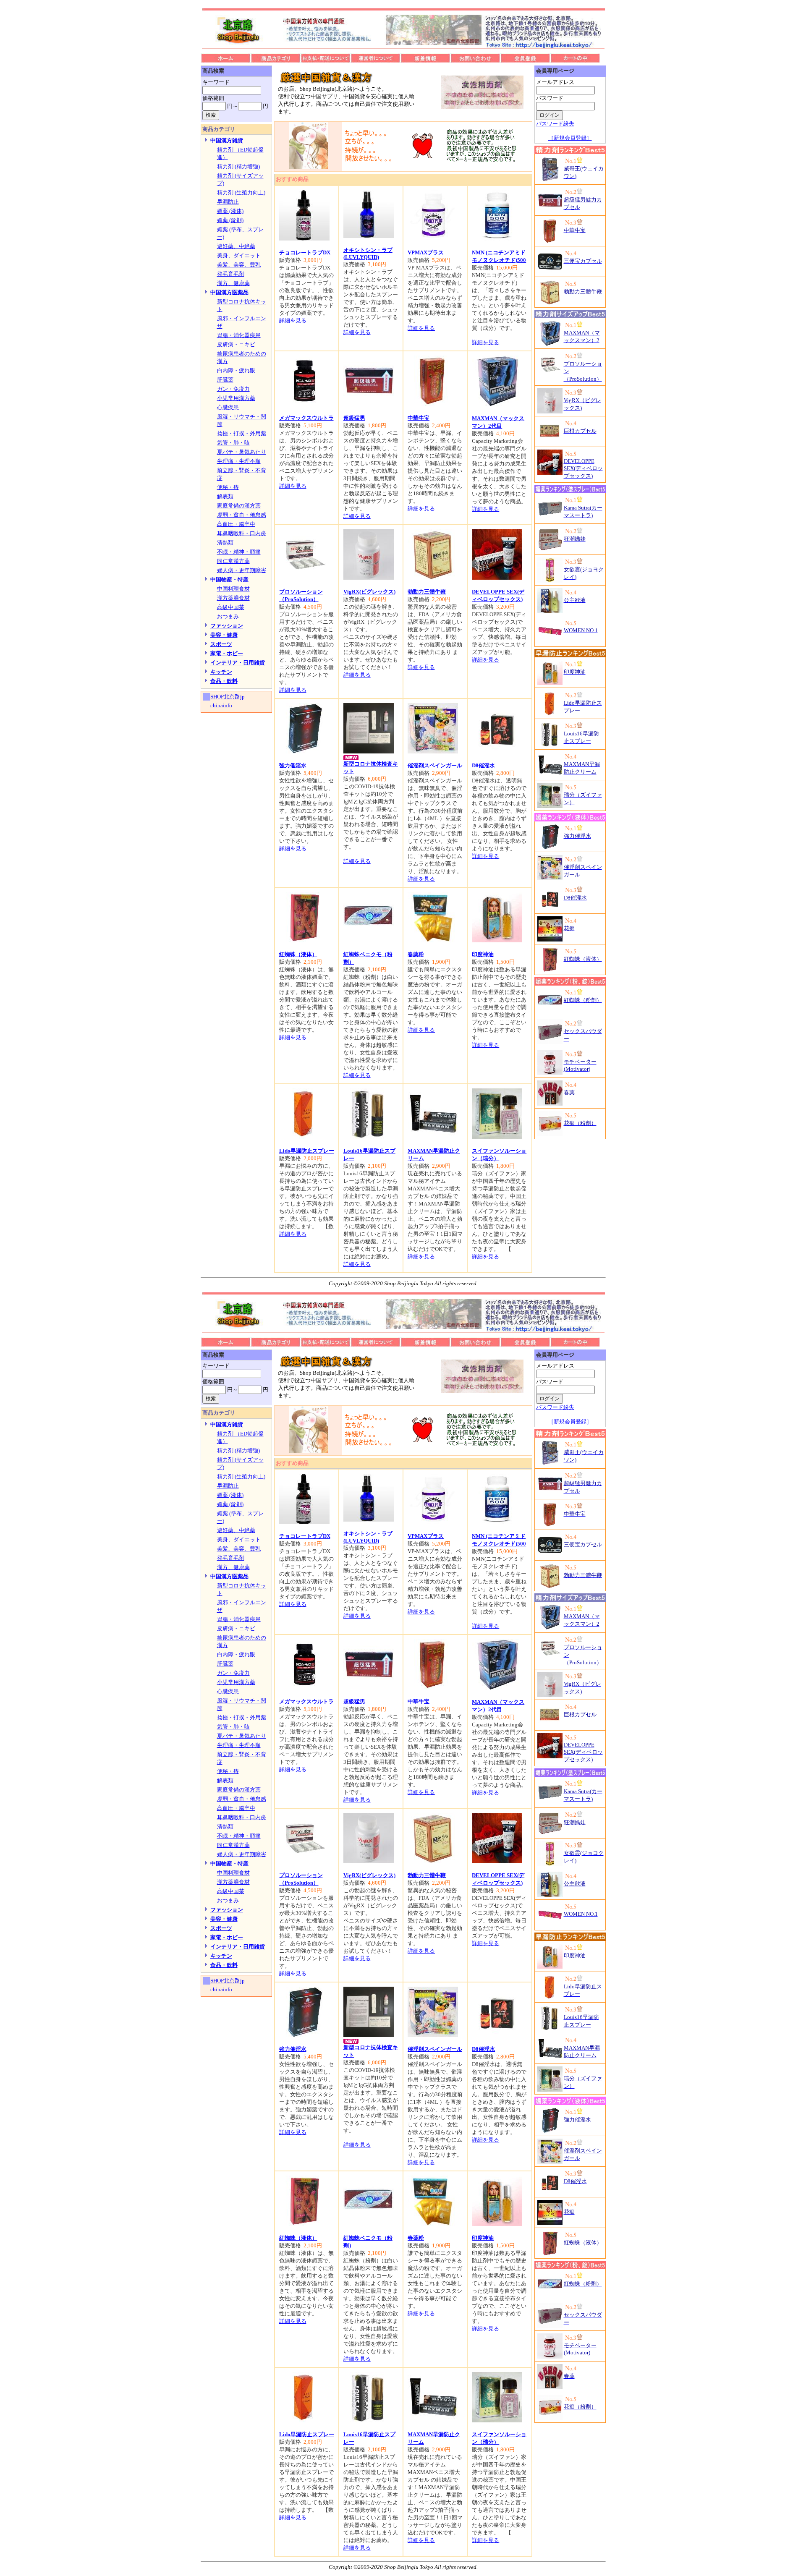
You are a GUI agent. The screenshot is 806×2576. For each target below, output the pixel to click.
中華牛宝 (419, 418)
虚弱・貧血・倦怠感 (242, 515)
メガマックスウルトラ (306, 418)
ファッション (227, 626)
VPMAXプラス (426, 252)
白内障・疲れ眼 (236, 370)
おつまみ (228, 616)
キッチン (221, 672)
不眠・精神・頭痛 (239, 552)
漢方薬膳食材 (233, 598)
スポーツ (221, 644)
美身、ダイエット (239, 255)
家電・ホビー (227, 653)
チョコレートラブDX (305, 252)
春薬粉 (416, 954)
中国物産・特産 (229, 579)
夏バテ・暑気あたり (242, 452)
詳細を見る (293, 320)
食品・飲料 (224, 681)
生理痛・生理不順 (239, 461)
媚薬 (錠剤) (230, 220)
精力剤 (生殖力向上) (241, 192)
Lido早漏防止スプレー (307, 1151)
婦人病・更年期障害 (242, 570)
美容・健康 (224, 635)
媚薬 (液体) (230, 211)
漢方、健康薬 (233, 283)
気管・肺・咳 (233, 443)
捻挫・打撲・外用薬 (242, 433)
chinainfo (221, 705)
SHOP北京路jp (228, 697)
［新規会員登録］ (570, 138)
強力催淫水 (293, 765)
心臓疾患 (228, 407)
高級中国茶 (231, 607)
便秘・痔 (228, 487)
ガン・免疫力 (233, 389)
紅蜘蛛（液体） (298, 954)
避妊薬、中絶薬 (236, 246)
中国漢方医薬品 (229, 292)
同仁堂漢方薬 (233, 561)
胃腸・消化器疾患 (239, 335)
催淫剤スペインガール (435, 765)
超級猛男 (354, 418)
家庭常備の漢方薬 (239, 506)
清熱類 (225, 543)
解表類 (225, 496)
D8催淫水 (483, 765)
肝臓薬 (225, 380)
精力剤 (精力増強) (238, 166)
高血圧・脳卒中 (236, 524)
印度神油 (483, 954)
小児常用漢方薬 (236, 398)
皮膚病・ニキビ (236, 344)
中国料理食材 (233, 589)
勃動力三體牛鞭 (427, 592)
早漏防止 (228, 202)
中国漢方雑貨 (227, 140)
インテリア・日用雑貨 (238, 663)
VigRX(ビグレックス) (369, 592)
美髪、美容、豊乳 (239, 265)
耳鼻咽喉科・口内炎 (242, 533)
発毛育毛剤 (231, 274)
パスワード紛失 (555, 124)
